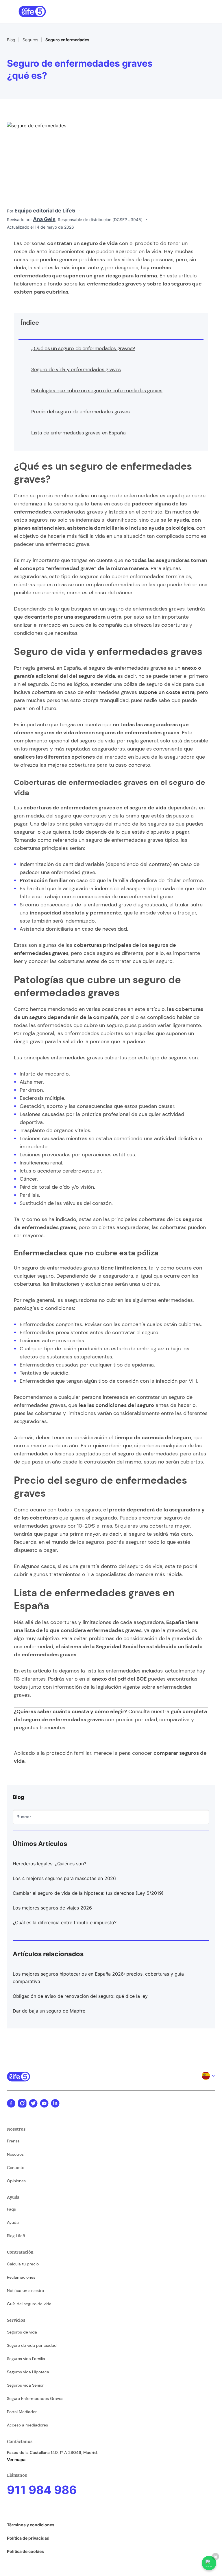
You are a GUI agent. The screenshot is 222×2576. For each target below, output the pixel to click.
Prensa (13, 2141)
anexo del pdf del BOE (119, 1679)
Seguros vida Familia (26, 2359)
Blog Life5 (16, 2236)
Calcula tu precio (23, 2264)
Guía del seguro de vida (29, 2304)
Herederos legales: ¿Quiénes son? (49, 1864)
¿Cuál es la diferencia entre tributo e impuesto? (65, 1922)
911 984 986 (42, 2490)
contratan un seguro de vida (82, 243)
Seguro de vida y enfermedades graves (76, 369)
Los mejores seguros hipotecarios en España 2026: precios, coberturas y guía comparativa (98, 1978)
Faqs (11, 2209)
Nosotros (15, 2154)
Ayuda (13, 2222)
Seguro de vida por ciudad (32, 2345)
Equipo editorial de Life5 (45, 211)
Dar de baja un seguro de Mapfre (49, 2011)
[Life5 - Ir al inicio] (32, 12)
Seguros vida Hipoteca (28, 2372)
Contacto (16, 2168)
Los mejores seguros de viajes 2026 (52, 1908)
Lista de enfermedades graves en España (78, 433)
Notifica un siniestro (25, 2291)
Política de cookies (25, 2551)
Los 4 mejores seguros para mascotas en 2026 (64, 1878)
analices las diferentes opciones (54, 757)
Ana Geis (44, 219)
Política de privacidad (28, 2538)
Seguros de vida (22, 2332)
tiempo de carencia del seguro (153, 1438)
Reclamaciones (21, 2277)
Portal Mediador (22, 2412)
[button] (200, 12)
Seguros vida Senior (25, 2385)
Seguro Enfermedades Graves (35, 2398)
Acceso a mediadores (27, 2425)
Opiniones (16, 2181)
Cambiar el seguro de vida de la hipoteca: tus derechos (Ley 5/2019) (88, 1893)
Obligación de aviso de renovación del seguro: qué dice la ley (80, 1996)
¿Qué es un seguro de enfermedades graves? (83, 348)
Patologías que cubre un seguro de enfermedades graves (97, 391)
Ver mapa (16, 2460)
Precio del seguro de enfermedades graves (81, 412)
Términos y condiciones (31, 2525)
